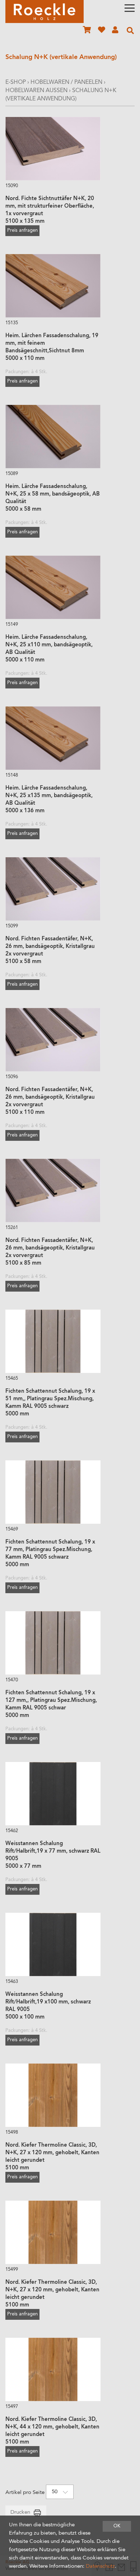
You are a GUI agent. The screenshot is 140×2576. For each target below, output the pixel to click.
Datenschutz (100, 2566)
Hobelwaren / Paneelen (66, 82)
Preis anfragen (22, 231)
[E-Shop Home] (45, 12)
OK (117, 2526)
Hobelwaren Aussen (36, 91)
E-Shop (16, 82)
